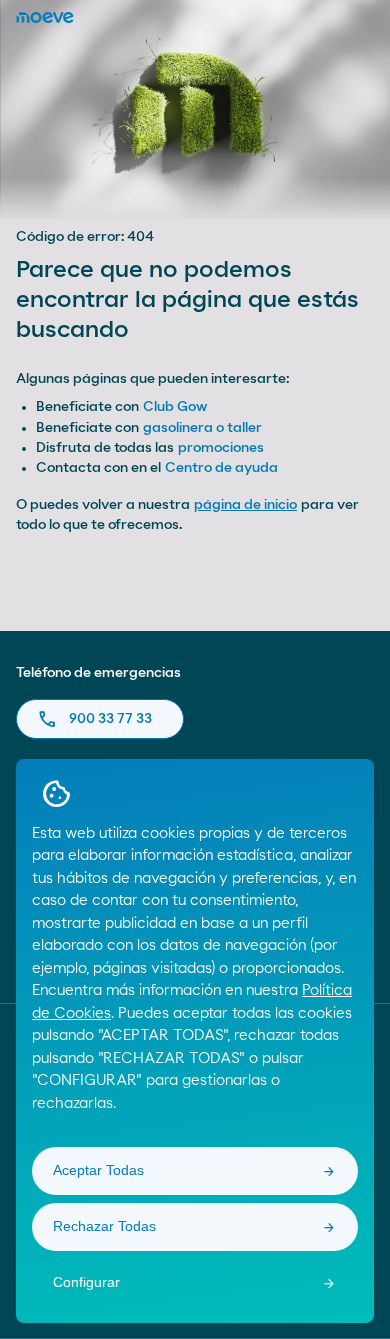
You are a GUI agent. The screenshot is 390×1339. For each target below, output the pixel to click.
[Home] (45, 17)
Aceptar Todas (98, 1170)
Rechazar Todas (104, 1226)
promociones (221, 448)
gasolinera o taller (202, 428)
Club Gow (175, 407)
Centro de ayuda (221, 468)
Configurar (86, 1282)
